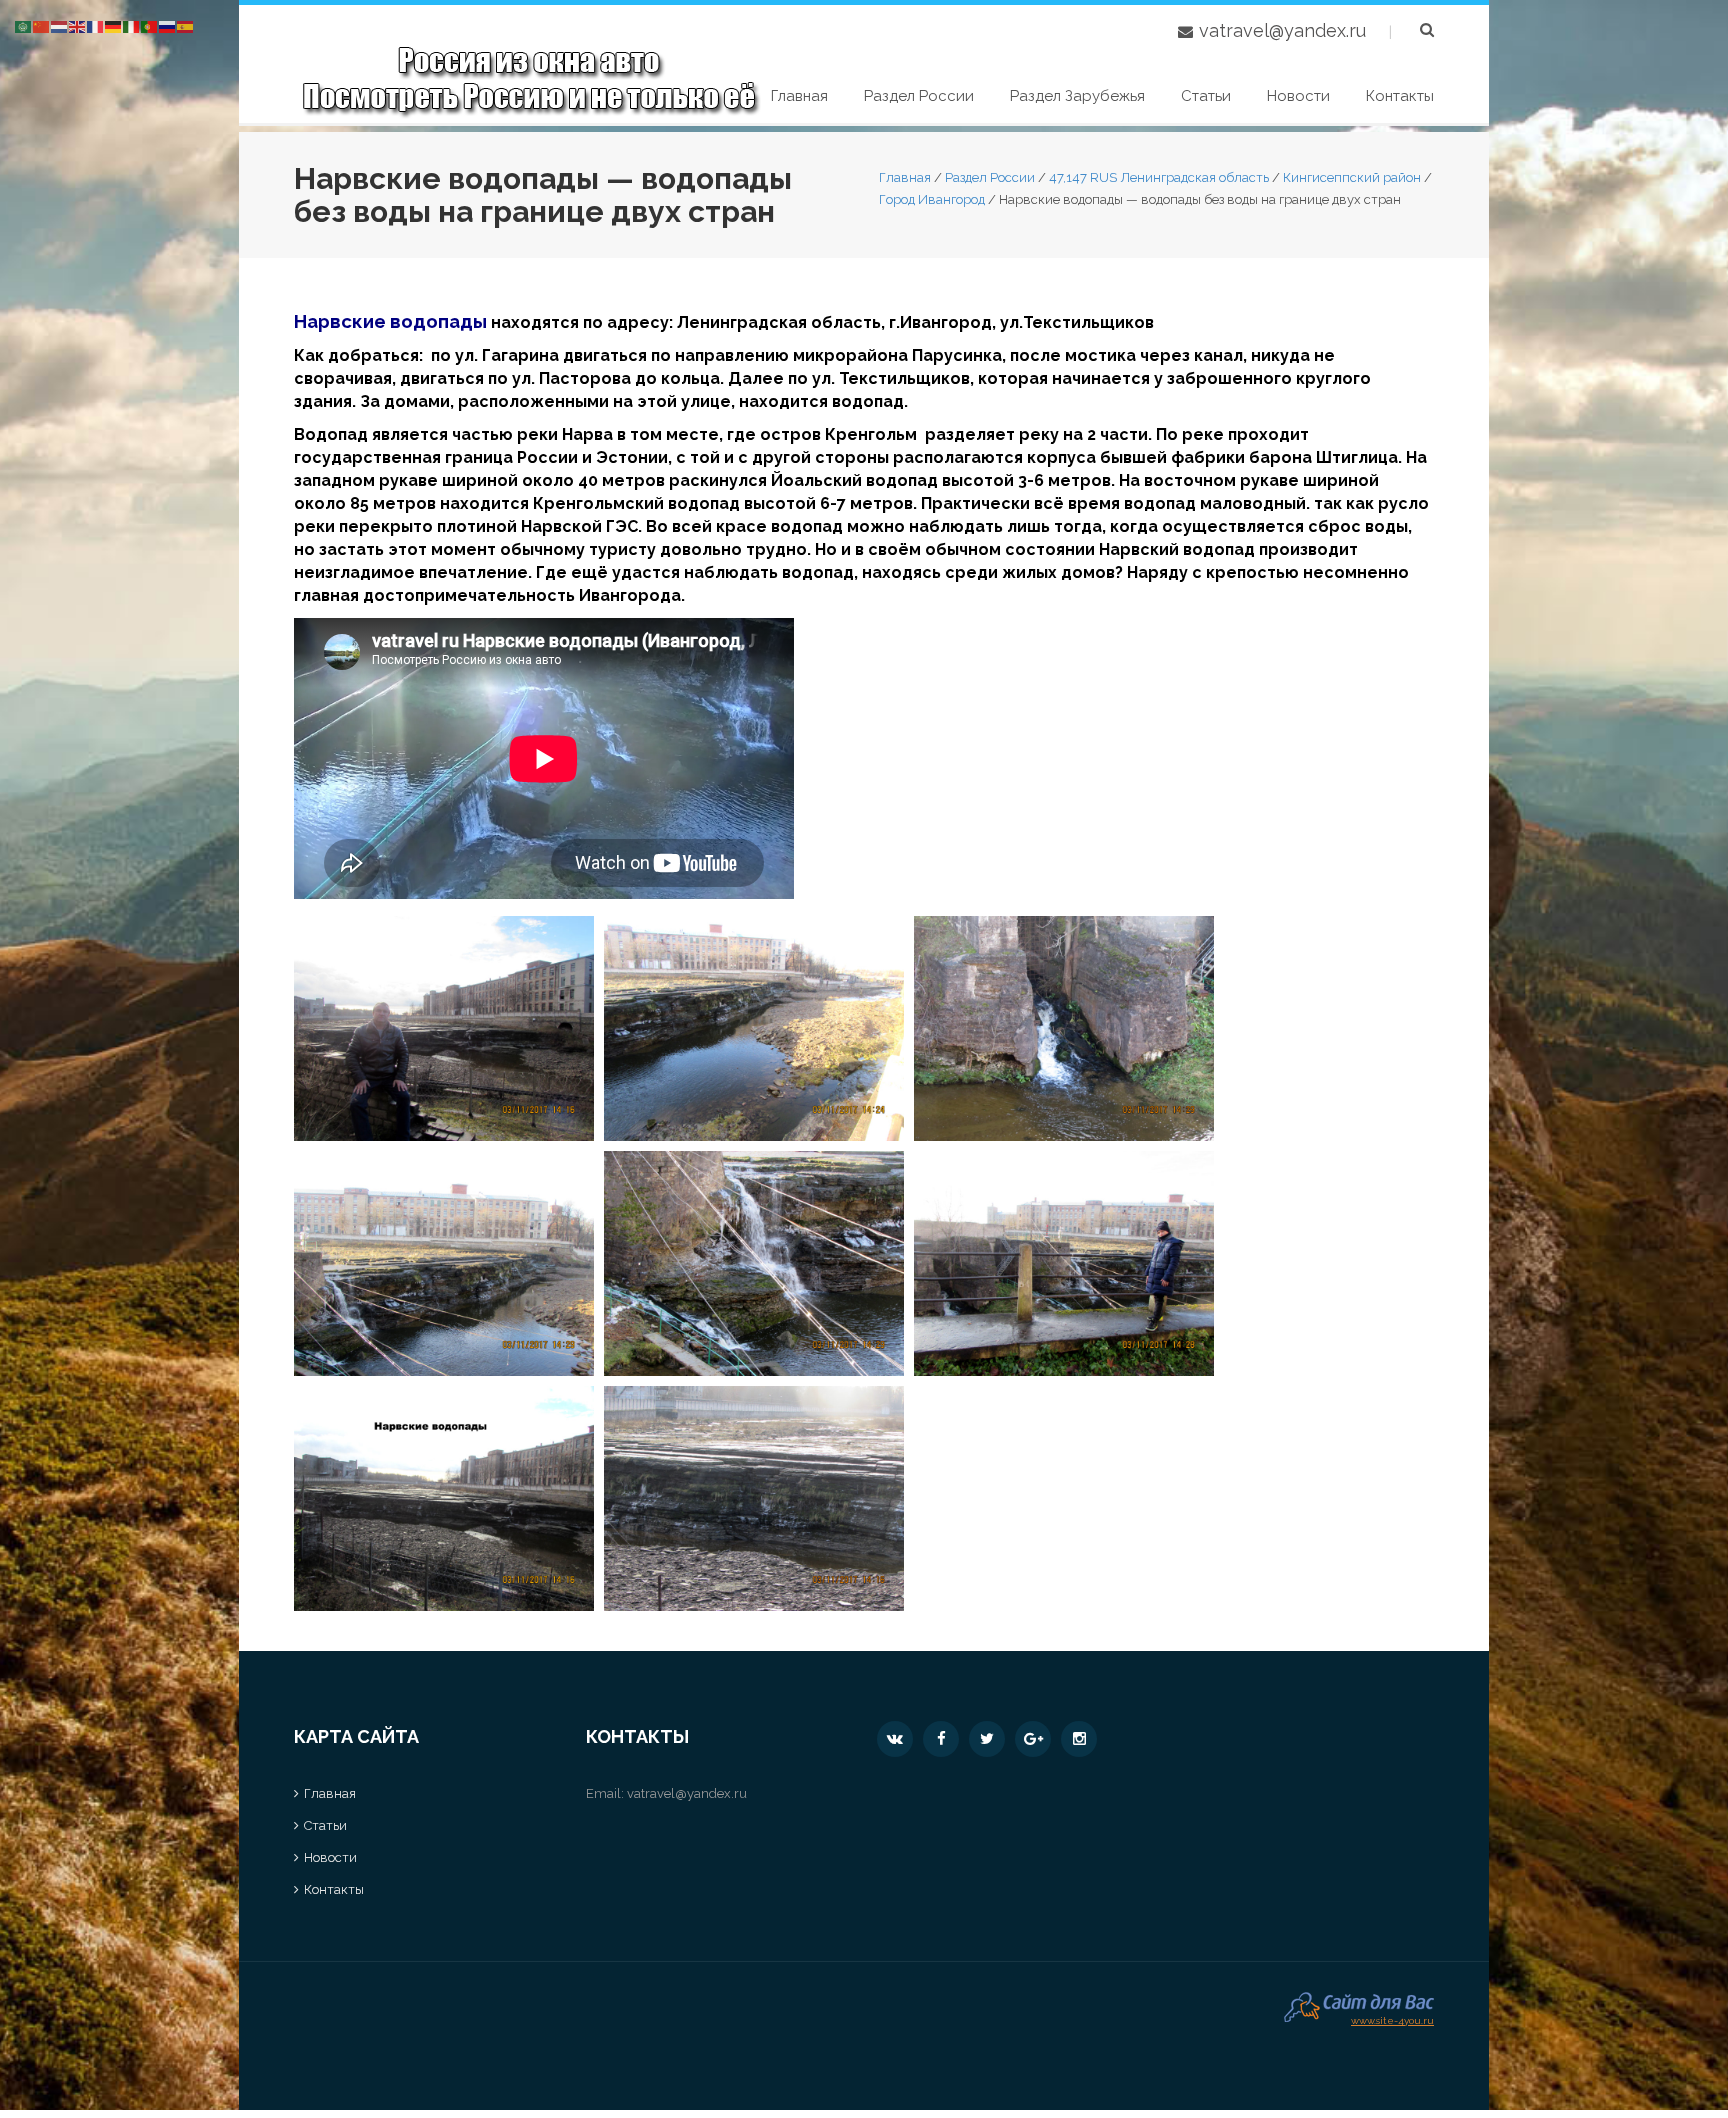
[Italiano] (132, 25)
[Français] (96, 25)
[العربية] (24, 25)
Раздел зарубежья (1077, 96)
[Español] (186, 25)
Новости (1298, 96)
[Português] (150, 25)
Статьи (1206, 96)
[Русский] (168, 25)
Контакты (1400, 96)
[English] (78, 25)
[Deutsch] (114, 25)
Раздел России (919, 96)
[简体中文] (42, 25)
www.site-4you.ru (1392, 2018)
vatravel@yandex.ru (1282, 30)
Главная (799, 96)
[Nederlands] (60, 25)
